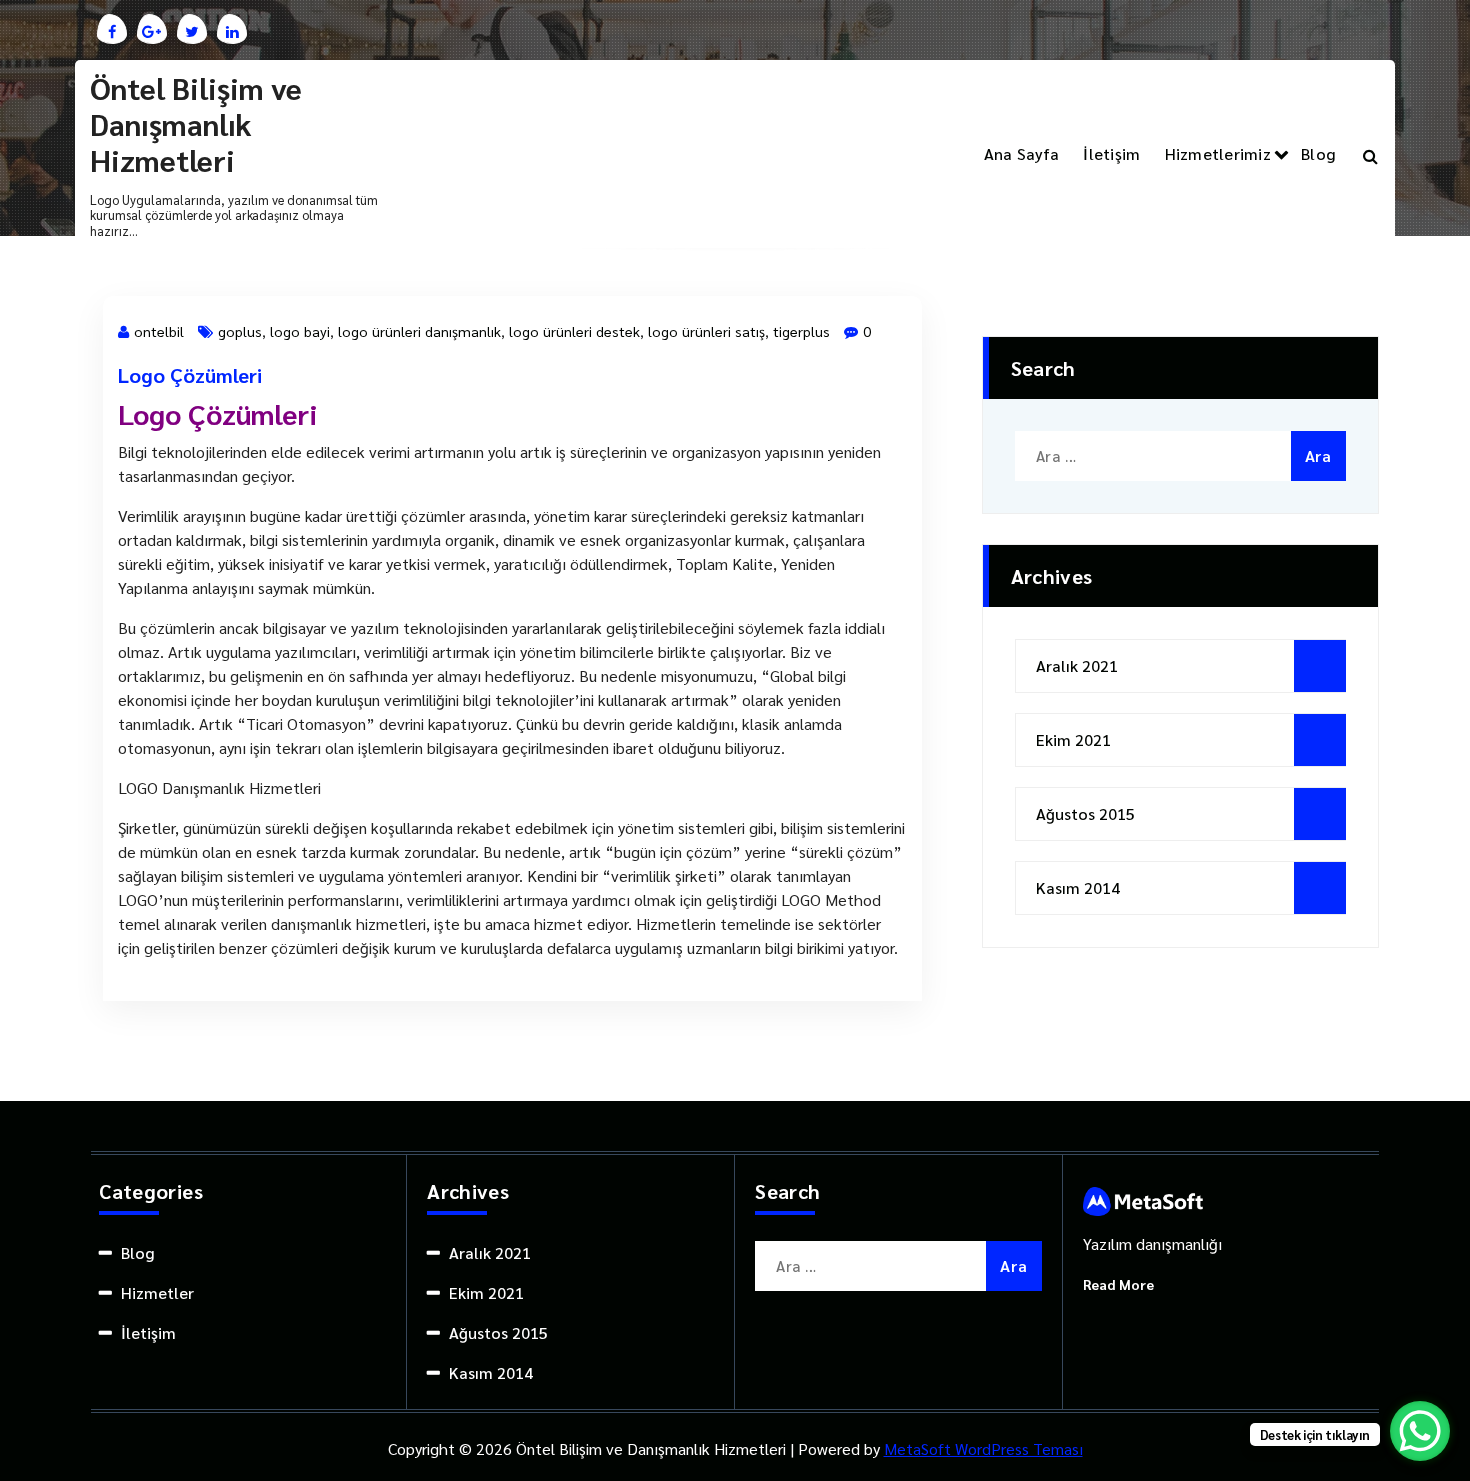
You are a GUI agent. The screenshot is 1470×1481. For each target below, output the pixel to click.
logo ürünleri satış (706, 331)
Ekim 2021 (1073, 739)
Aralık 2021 (1077, 665)
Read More (1118, 1284)
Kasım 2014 (1078, 887)
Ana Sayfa (1021, 153)
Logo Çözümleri (190, 375)
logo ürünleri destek (574, 331)
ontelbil (159, 331)
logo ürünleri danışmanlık (419, 331)
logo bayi (300, 331)
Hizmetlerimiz (1218, 153)
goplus (240, 331)
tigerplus (801, 331)
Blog (1318, 153)
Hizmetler (157, 1292)
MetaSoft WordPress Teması (983, 1448)
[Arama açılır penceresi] (1370, 154)
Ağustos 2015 (1085, 813)
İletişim (1111, 153)
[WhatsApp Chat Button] (1420, 1431)
